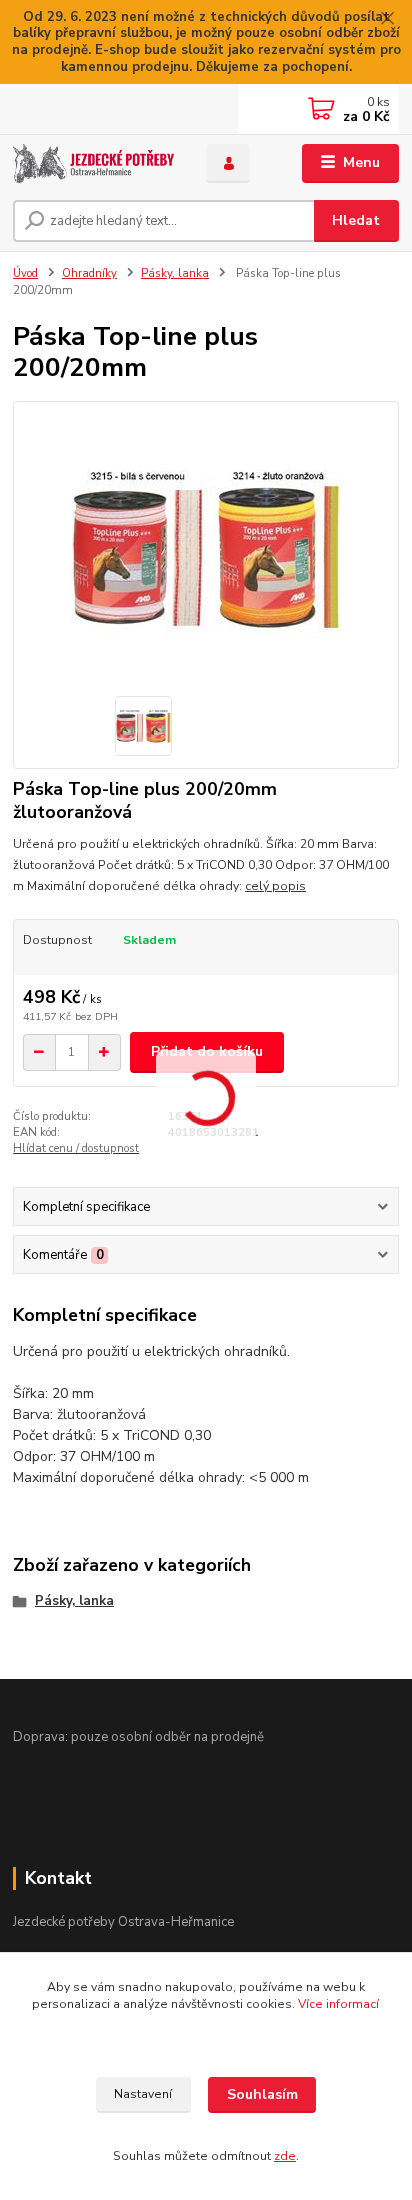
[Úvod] (93, 163)
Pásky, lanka (175, 273)
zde (285, 2156)
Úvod (25, 273)
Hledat (356, 220)
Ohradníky (89, 273)
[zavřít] (387, 20)
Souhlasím (262, 2094)
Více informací (338, 2004)
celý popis (275, 886)
